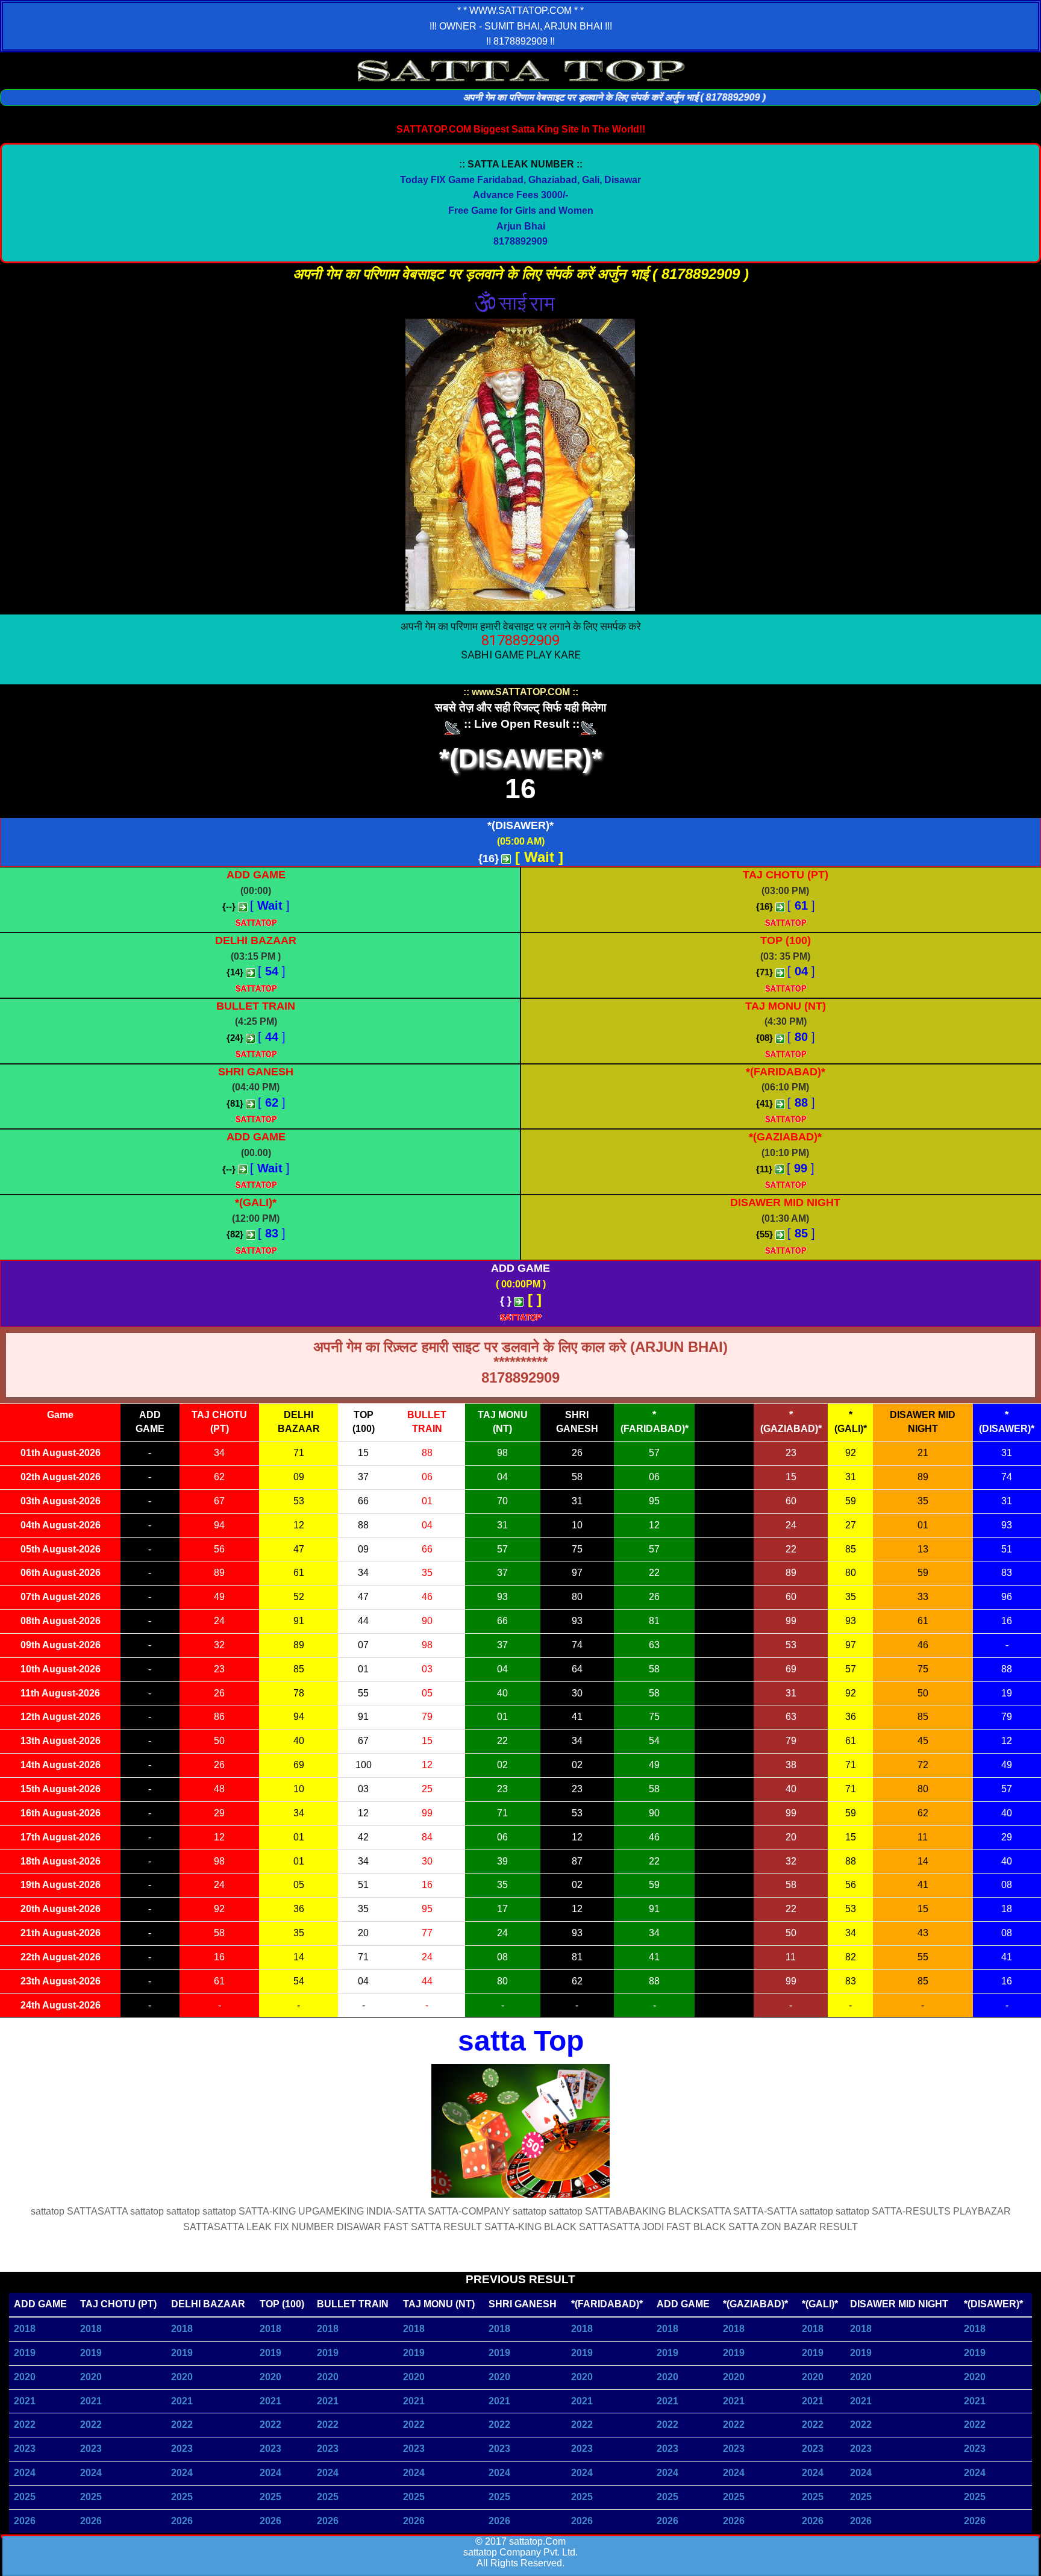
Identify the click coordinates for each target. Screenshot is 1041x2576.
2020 (25, 2377)
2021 (25, 2401)
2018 (25, 2329)
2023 (25, 2449)
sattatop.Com (537, 2541)
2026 (25, 2521)
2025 (25, 2497)
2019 (25, 2353)
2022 (25, 2424)
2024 (25, 2473)
